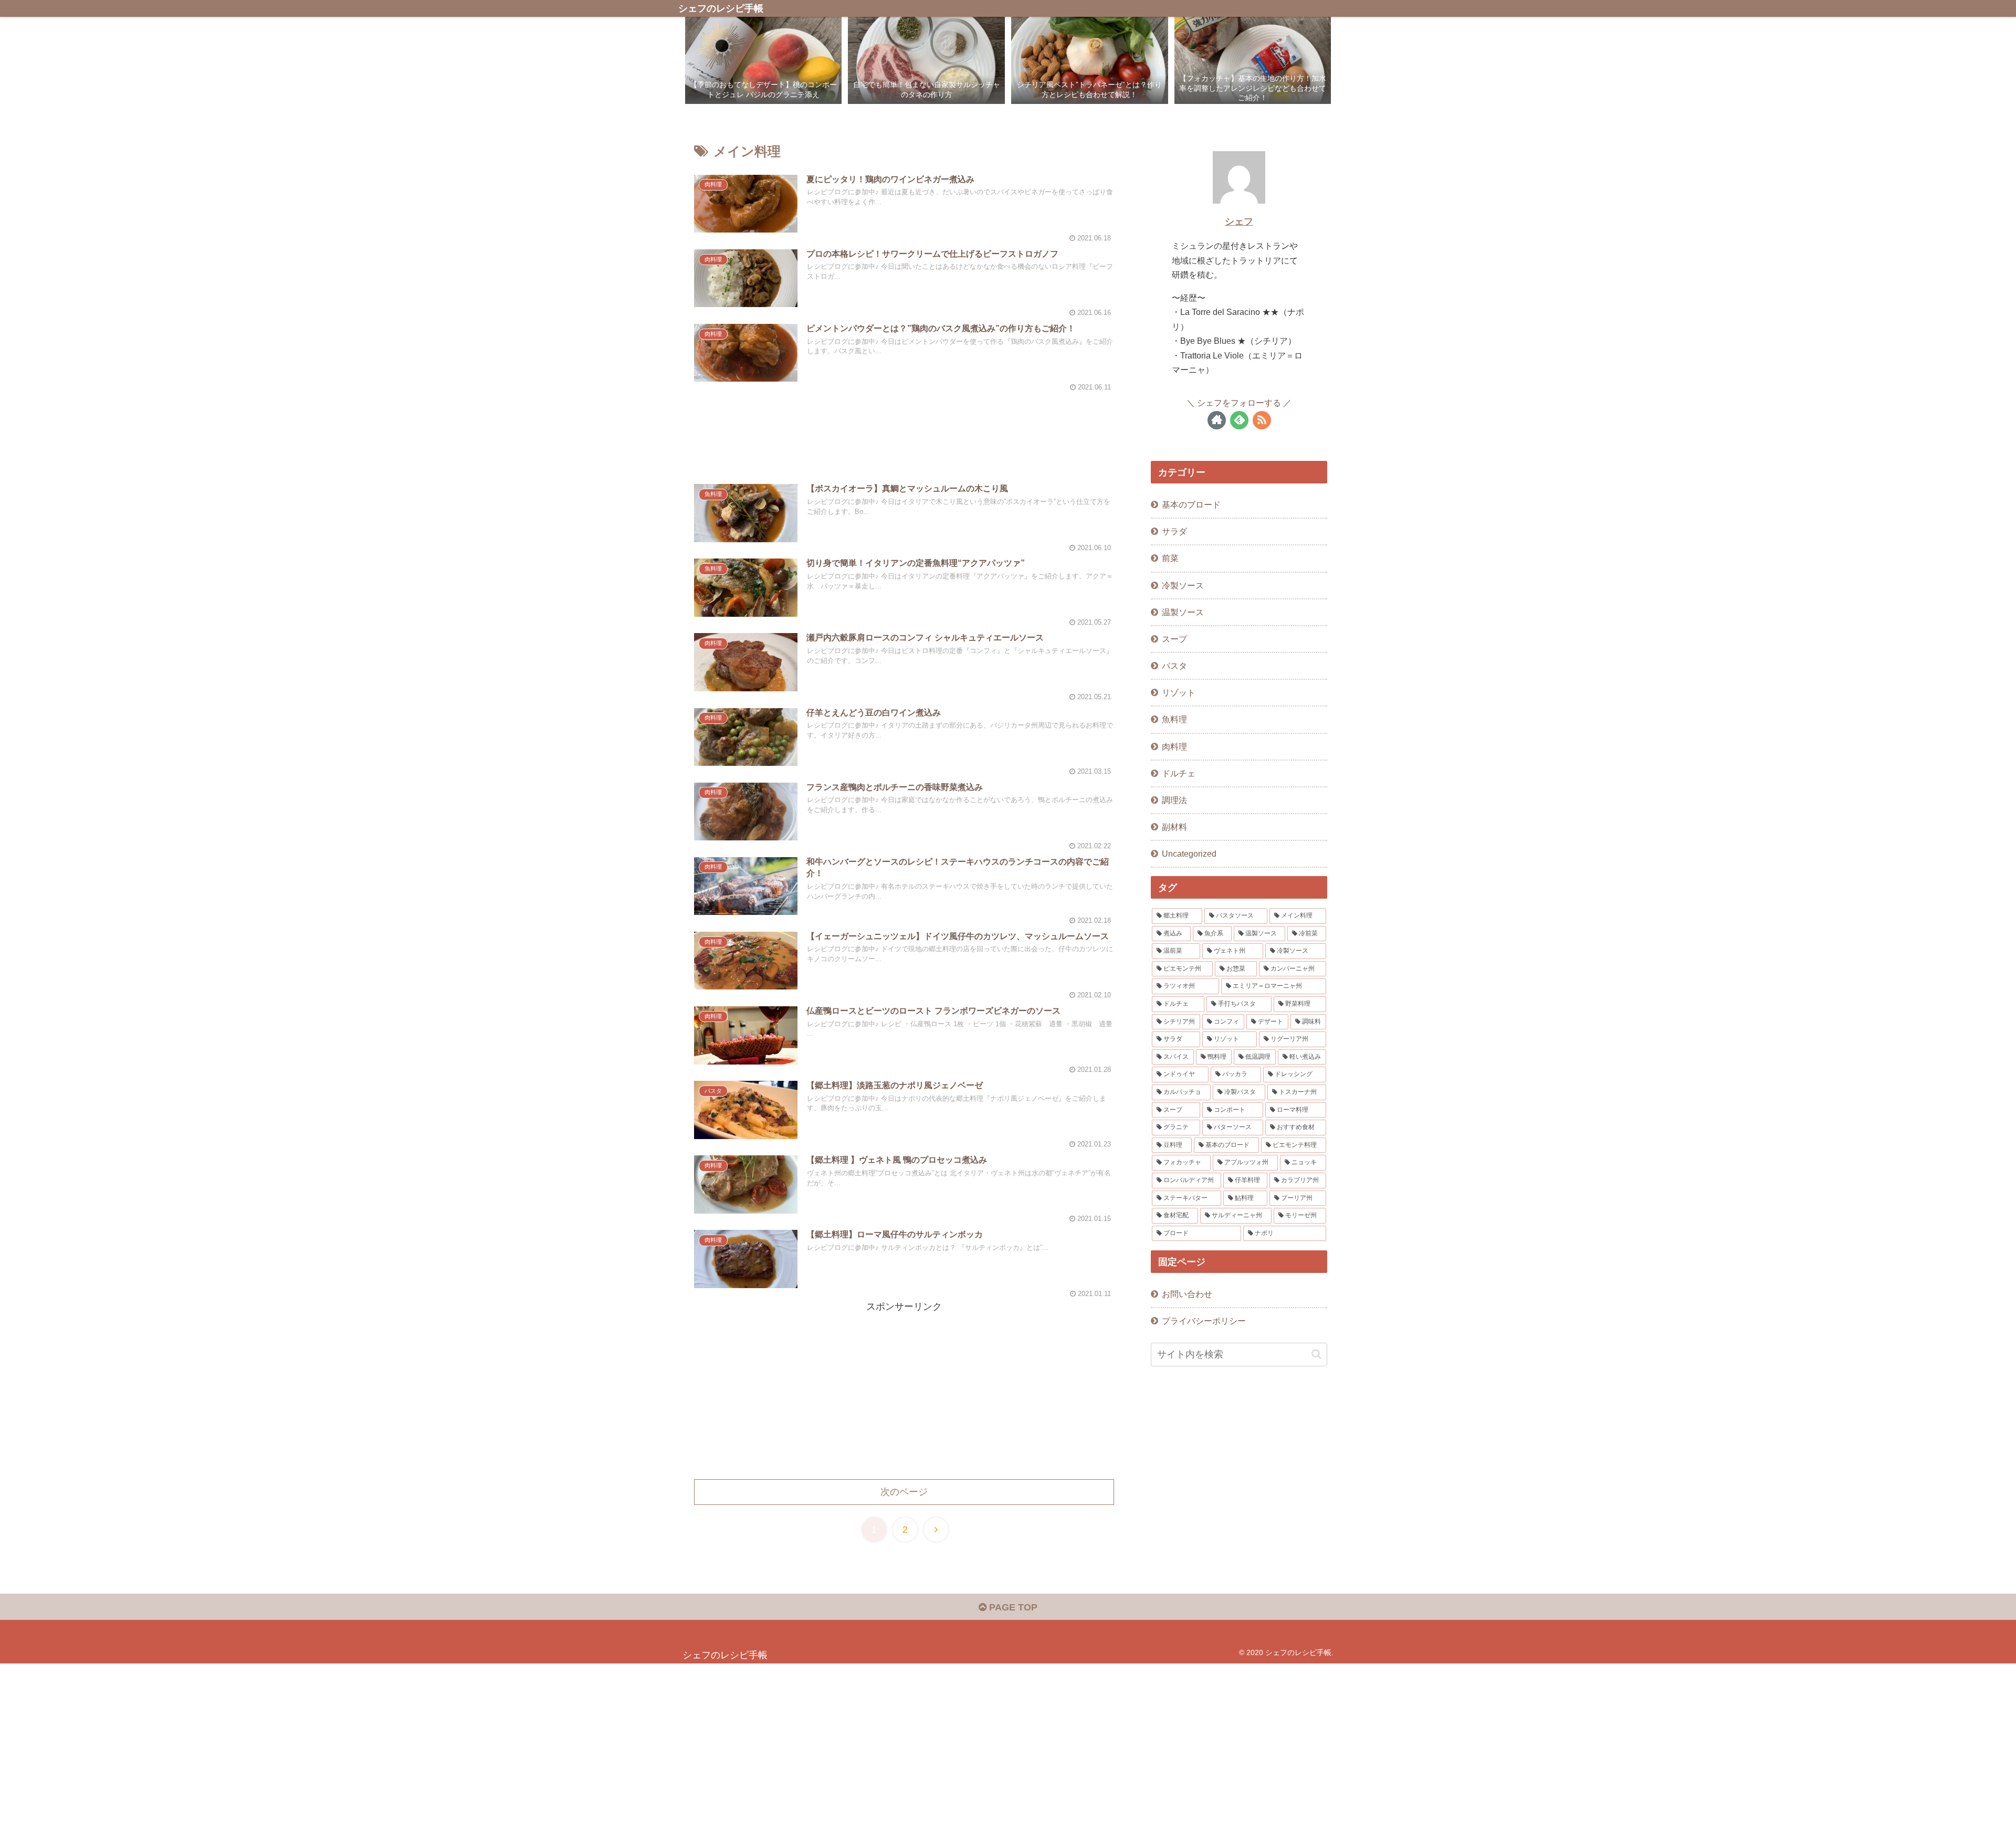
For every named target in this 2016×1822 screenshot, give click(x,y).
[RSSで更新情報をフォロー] (1262, 420)
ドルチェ (1179, 773)
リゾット (1179, 692)
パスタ (1174, 666)
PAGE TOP (1012, 1607)
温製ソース (1183, 612)
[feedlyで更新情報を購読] (1239, 420)
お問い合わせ (1187, 1294)
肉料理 (1174, 746)
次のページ (904, 1492)
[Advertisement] (904, 426)
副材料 (1174, 827)
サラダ (1174, 531)
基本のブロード (1191, 504)
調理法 (1174, 800)
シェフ (1239, 222)
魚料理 (1174, 719)
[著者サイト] (1217, 420)
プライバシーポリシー (1204, 1321)
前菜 (1170, 558)
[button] (1316, 1354)
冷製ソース (1183, 585)
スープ (1174, 639)
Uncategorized (1189, 854)
